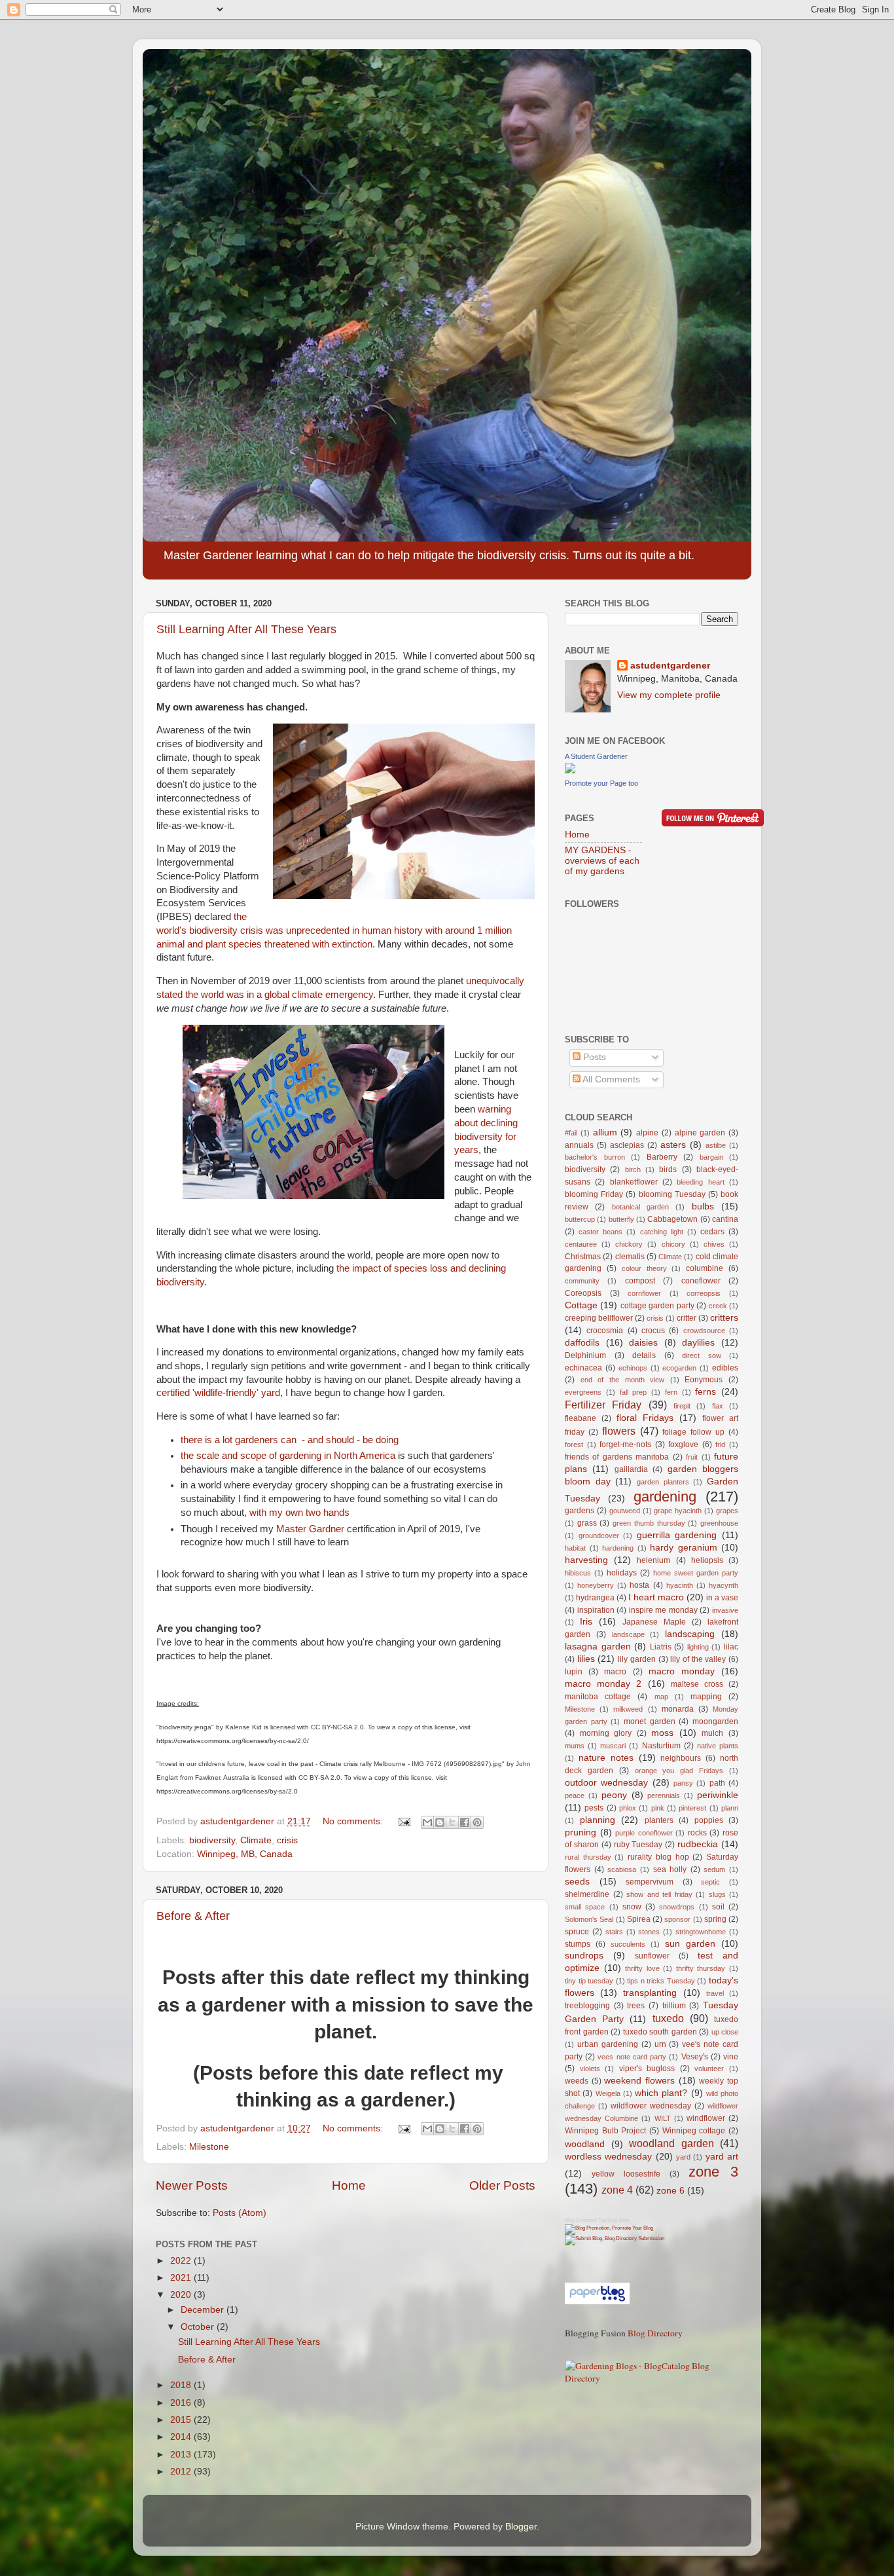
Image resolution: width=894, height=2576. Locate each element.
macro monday (682, 1671)
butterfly (621, 1219)
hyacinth (680, 1585)
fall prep (634, 1392)
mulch (712, 1733)
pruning (581, 1832)
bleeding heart (700, 1182)
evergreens (583, 1392)
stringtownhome (701, 1932)
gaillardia (631, 1469)
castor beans (600, 1232)
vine (731, 2057)
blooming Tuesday (672, 1194)
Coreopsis (583, 1293)
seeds (577, 1882)
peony (614, 1795)
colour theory (644, 1268)
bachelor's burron (595, 1157)
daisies (643, 1343)
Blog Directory (581, 2220)
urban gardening (608, 2044)
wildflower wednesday (651, 2106)
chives (714, 1244)
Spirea (639, 1919)
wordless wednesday (608, 2157)
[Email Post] (403, 1821)
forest (574, 1444)
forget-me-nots (625, 1444)
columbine (705, 1268)
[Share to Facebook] (465, 1822)
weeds (577, 2081)
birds (668, 1169)
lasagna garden (598, 1647)
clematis (630, 1257)
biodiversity (212, 1840)
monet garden (650, 1721)
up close (725, 2032)
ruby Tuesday (638, 1845)
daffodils (582, 1343)
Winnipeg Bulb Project (605, 2131)
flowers (619, 1431)
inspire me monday (663, 1610)
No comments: (354, 1821)
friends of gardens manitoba (617, 1457)
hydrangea (595, 1598)
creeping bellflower (599, 1318)
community (582, 1281)
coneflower (701, 1281)
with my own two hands (299, 1513)
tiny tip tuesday (589, 1981)
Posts (593, 1057)
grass (587, 1523)
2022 (182, 2261)
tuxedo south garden (660, 2032)
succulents (628, 1944)
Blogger (521, 2527)
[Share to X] (452, 1822)
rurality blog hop (658, 1857)
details (644, 1355)
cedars (712, 1232)
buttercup (580, 1219)
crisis (287, 1840)
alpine (647, 1133)
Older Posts (502, 2185)
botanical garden (640, 1207)
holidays (622, 1573)
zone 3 (713, 2172)
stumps (578, 1944)
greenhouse (719, 1523)
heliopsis (707, 1560)
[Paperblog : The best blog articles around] (597, 2301)
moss (662, 1733)
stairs (614, 1932)
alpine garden (700, 1133)
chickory (629, 1244)
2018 (182, 2385)
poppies (709, 1820)
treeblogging (587, 2006)
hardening (618, 1548)
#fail (571, 1133)
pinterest (692, 1808)
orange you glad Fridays (679, 1771)
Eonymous (704, 1380)
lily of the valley (698, 1659)
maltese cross (697, 1684)
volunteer (709, 2069)
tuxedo (668, 2018)
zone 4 (617, 2190)
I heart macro (656, 1597)
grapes (727, 1511)
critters (724, 1318)
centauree (581, 1244)
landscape (628, 1634)
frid (720, 1444)
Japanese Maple (654, 1622)
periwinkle (718, 1795)
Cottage (581, 1305)
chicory (673, 1244)
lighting (698, 1647)
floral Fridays (645, 1418)
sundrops (584, 1956)
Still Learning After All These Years (246, 629)
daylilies (698, 1343)
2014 (182, 2437)
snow (632, 1907)
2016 (182, 2403)
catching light (662, 1232)
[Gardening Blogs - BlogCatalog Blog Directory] (652, 2378)
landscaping (690, 1634)
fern (671, 1392)
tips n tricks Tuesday (661, 1981)
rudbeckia (698, 1844)
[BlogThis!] (440, 1822)
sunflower (652, 1956)
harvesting (586, 1560)
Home (349, 2185)
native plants (718, 1746)
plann (730, 1808)
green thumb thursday (649, 1523)
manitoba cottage (598, 1697)
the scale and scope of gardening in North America (288, 1456)
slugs (717, 1894)
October (199, 2327)
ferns (706, 1392)
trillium (674, 2006)
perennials (664, 1795)
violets (590, 2069)
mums (575, 1746)
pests (594, 1808)
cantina (725, 1219)
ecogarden (679, 1368)
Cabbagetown (672, 1219)
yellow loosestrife (626, 2174)
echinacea (583, 1368)
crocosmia (605, 1331)
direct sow (702, 1355)
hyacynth (724, 1585)
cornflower (644, 1293)
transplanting (650, 1993)
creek (718, 1306)
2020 (182, 2295)
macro (615, 1672)
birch (633, 1169)
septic (710, 1882)
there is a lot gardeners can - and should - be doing (290, 1440)
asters (673, 1145)
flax (718, 1406)
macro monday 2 (603, 1684)
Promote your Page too (601, 783)
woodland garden (671, 2143)
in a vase (722, 1598)
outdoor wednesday (606, 1783)
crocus (653, 1331)
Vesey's (695, 2057)
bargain (711, 1157)
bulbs (703, 1206)
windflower (706, 2118)
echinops (633, 1368)
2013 (182, 2455)
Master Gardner (310, 1529)
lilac (731, 1647)
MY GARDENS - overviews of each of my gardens (602, 861)
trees (636, 2006)
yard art (722, 2157)
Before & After (193, 1916)
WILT (663, 2118)
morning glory (606, 1733)
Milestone (209, 2147)
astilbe (716, 1145)
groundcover (599, 1536)
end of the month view (623, 1380)
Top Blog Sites (614, 2220)
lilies (586, 1659)
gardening (665, 1497)
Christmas (583, 1257)
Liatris (661, 1647)
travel (715, 1993)
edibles (725, 1368)
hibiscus (578, 1573)
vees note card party (632, 2057)
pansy (683, 1783)
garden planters (663, 1482)
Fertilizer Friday (603, 1405)
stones (649, 1932)
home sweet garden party (696, 1573)
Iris (586, 1622)
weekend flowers (639, 2081)
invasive (725, 1610)
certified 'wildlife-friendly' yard (218, 1393)
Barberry (662, 1157)
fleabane (581, 1418)
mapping (706, 1697)
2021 (182, 2278)
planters (659, 1820)
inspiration (596, 1610)
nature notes (606, 1758)
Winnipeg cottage (694, 2131)
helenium (653, 1560)
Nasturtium (661, 1746)
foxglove (683, 1444)
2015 (182, 2420)
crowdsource (704, 1331)
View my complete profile (669, 695)
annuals (579, 1145)
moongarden (715, 1721)
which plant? (661, 2093)
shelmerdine (587, 1894)
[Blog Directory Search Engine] (615, 2238)
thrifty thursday (701, 1968)
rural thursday (588, 1857)
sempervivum (650, 1882)
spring (715, 1919)
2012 (182, 2472)
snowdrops (677, 1907)
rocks (697, 1833)
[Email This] (427, 1822)
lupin (574, 1672)
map (661, 1697)
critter (687, 1318)
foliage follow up (693, 1432)
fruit (692, 1457)
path (717, 1783)
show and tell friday (659, 1894)
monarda (678, 1709)
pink (658, 1808)
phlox (628, 1808)
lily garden (637, 1659)
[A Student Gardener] (570, 770)
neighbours (681, 1758)
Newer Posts (192, 2185)
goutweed (625, 1511)
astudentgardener (670, 666)
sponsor (677, 1919)
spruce (577, 1932)
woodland (585, 2144)
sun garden (690, 1944)
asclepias (627, 1145)
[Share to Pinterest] (477, 1822)
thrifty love (642, 1968)
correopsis (704, 1293)
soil (718, 1907)
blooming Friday (594, 1194)
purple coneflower (644, 1833)
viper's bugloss (647, 2069)
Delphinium (585, 1355)
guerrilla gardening (677, 1535)
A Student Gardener (596, 756)
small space (585, 1907)
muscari (613, 1746)
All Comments (610, 1079)
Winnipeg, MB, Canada (245, 1854)
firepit (682, 1406)
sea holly (670, 1869)
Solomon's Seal (589, 1919)
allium (605, 1132)
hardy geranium (684, 1548)
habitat (575, 1548)
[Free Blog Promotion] (609, 2228)
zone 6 (670, 2191)
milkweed (628, 1709)
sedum (714, 1869)
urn (660, 2044)
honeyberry (596, 1585)
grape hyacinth (678, 1511)
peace (575, 1795)
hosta (639, 1585)
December (204, 2310)
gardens (580, 1511)
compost (640, 1281)
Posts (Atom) (240, 2213)
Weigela (608, 2093)
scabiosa (622, 1869)
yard (683, 2157)
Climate (256, 1840)
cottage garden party (657, 1306)
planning (598, 1820)
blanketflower (634, 1182)
